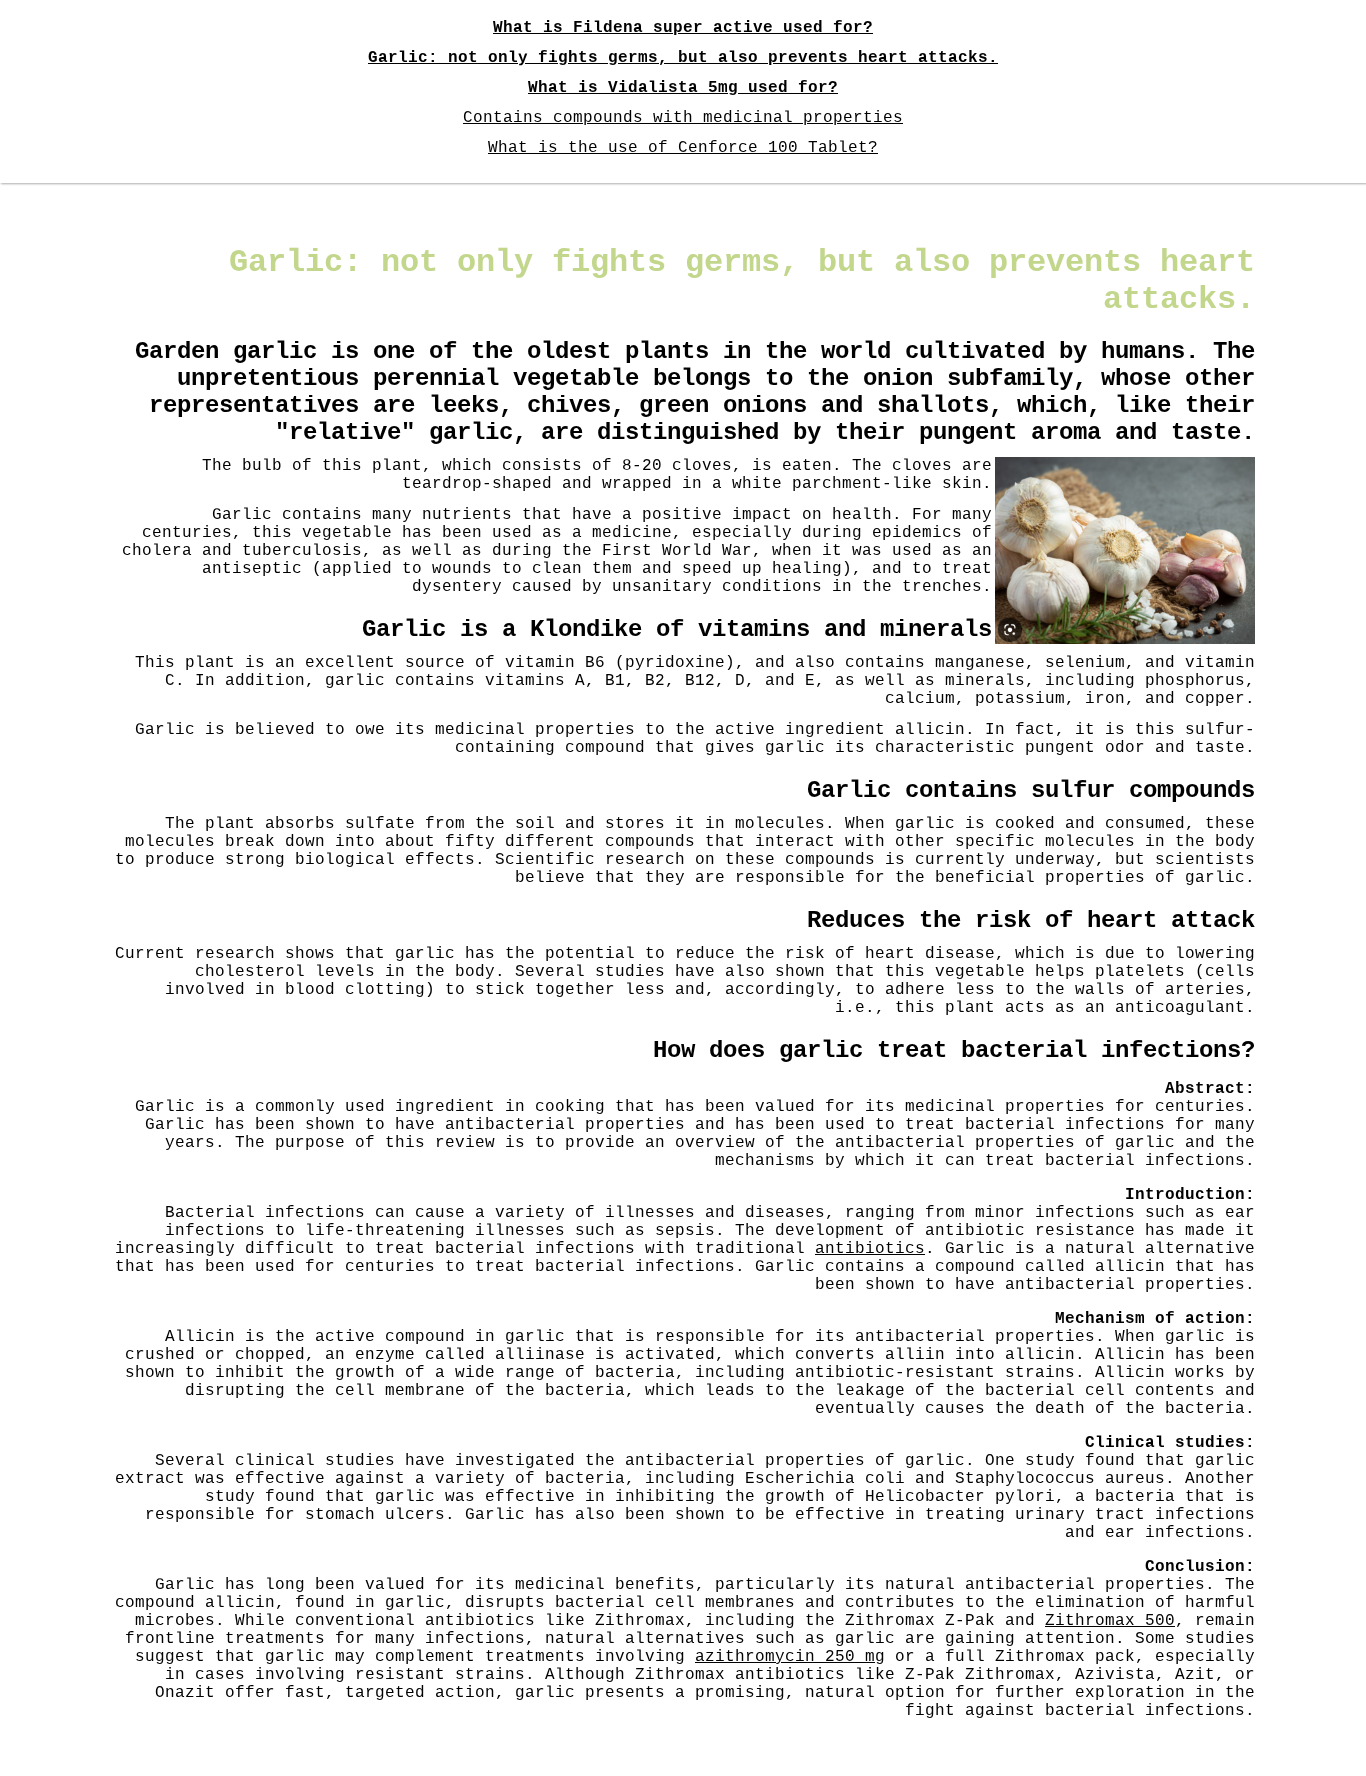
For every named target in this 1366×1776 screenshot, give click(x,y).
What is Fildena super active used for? (683, 28)
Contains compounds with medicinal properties (683, 118)
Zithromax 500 (1110, 1621)
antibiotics (870, 1249)
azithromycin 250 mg (790, 1657)
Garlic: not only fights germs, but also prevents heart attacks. (683, 58)
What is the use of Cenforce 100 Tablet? (683, 148)
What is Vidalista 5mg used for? (683, 88)
